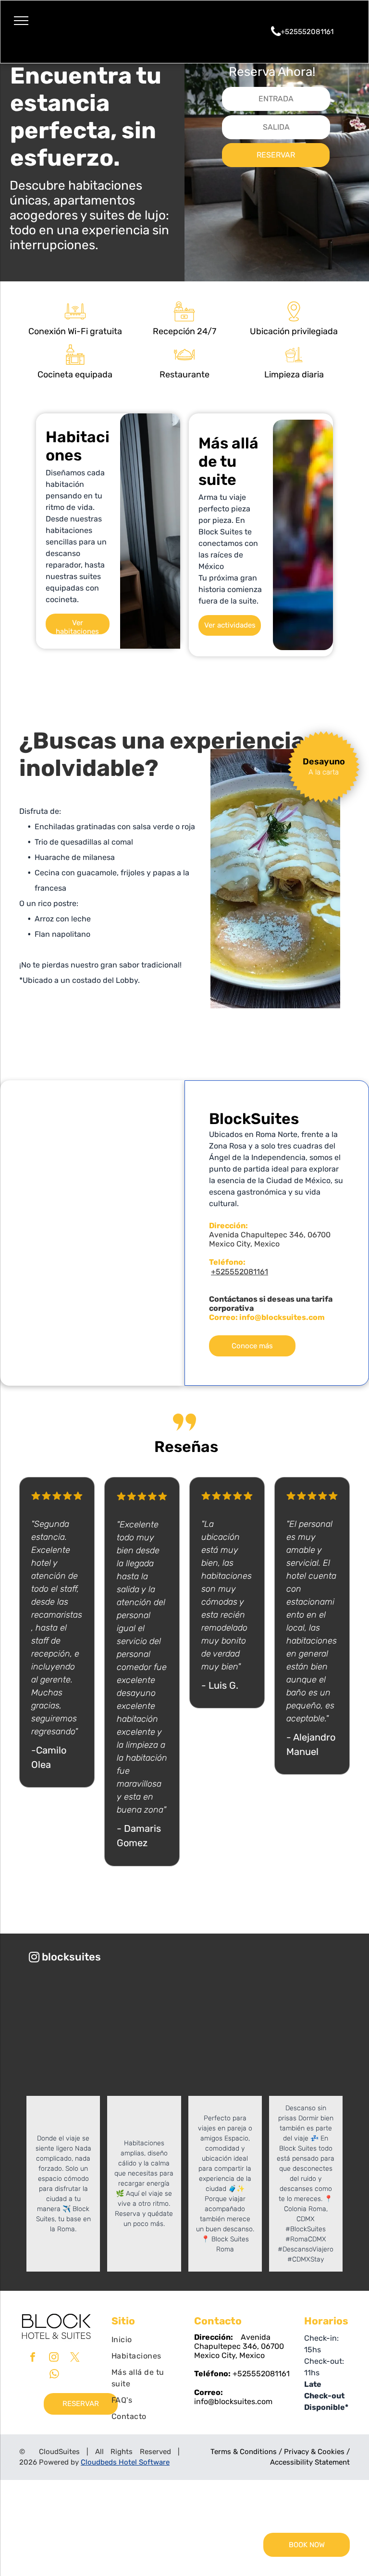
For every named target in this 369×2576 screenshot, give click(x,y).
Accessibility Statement (310, 2462)
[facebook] (33, 2358)
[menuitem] (146, 2340)
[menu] (21, 21)
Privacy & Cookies (314, 2452)
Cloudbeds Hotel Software (125, 2462)
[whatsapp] (54, 2375)
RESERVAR (276, 155)
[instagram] (54, 2358)
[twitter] (75, 2358)
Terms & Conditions (244, 2452)
